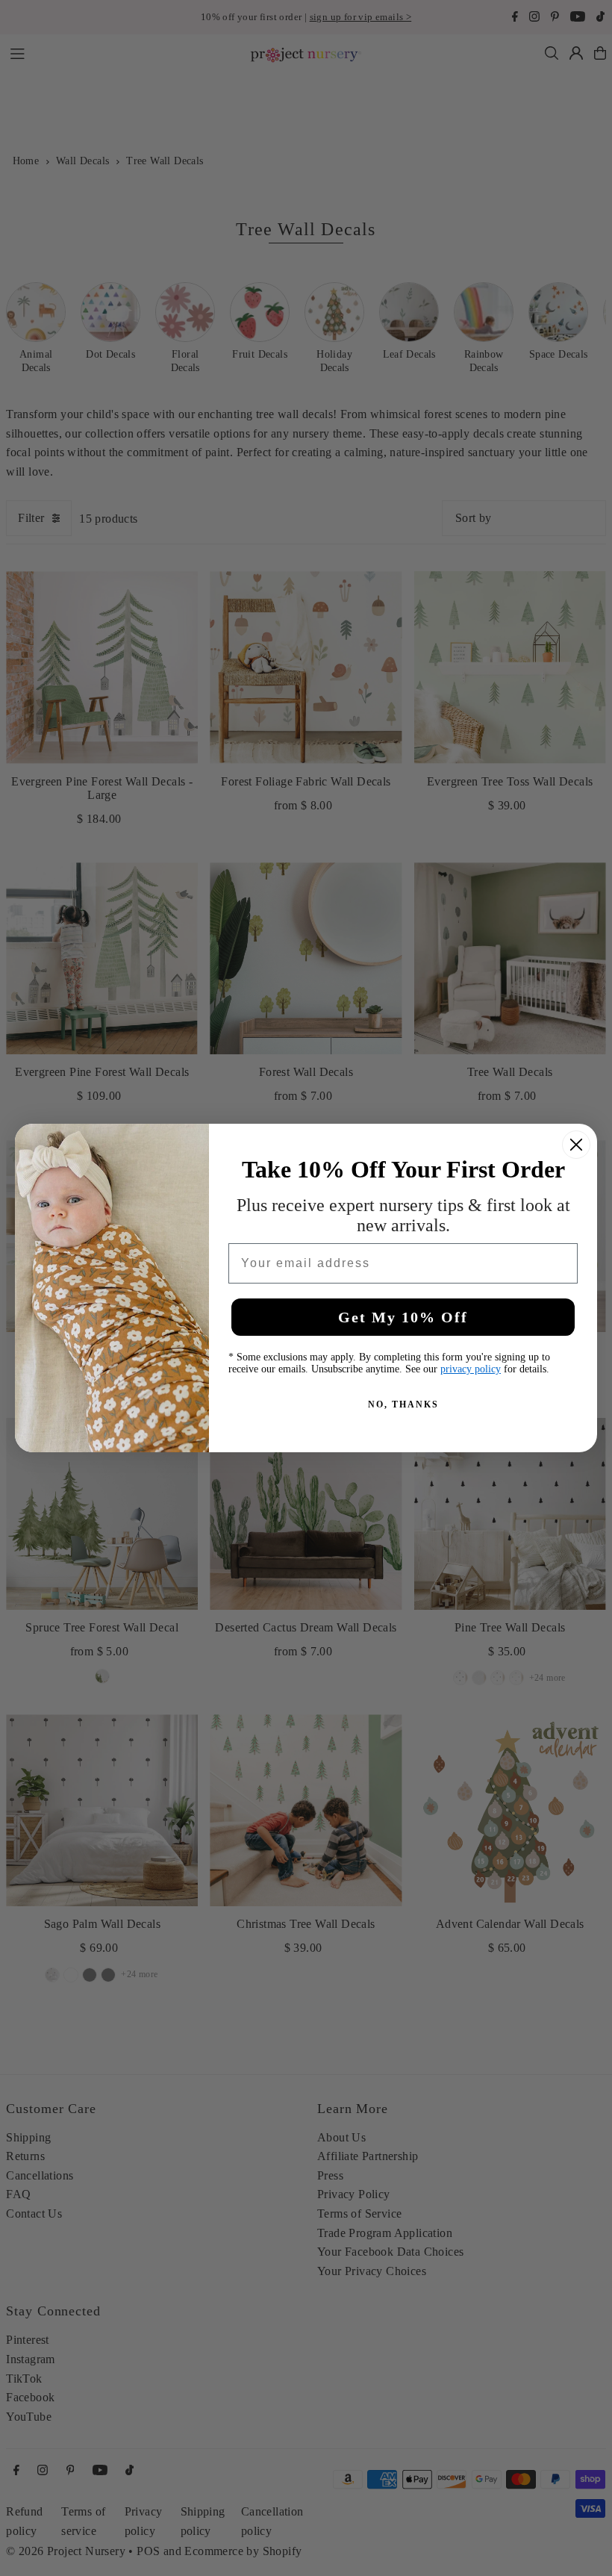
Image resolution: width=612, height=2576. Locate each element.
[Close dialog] (576, 1145)
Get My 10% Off (403, 1317)
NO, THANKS (403, 1404)
